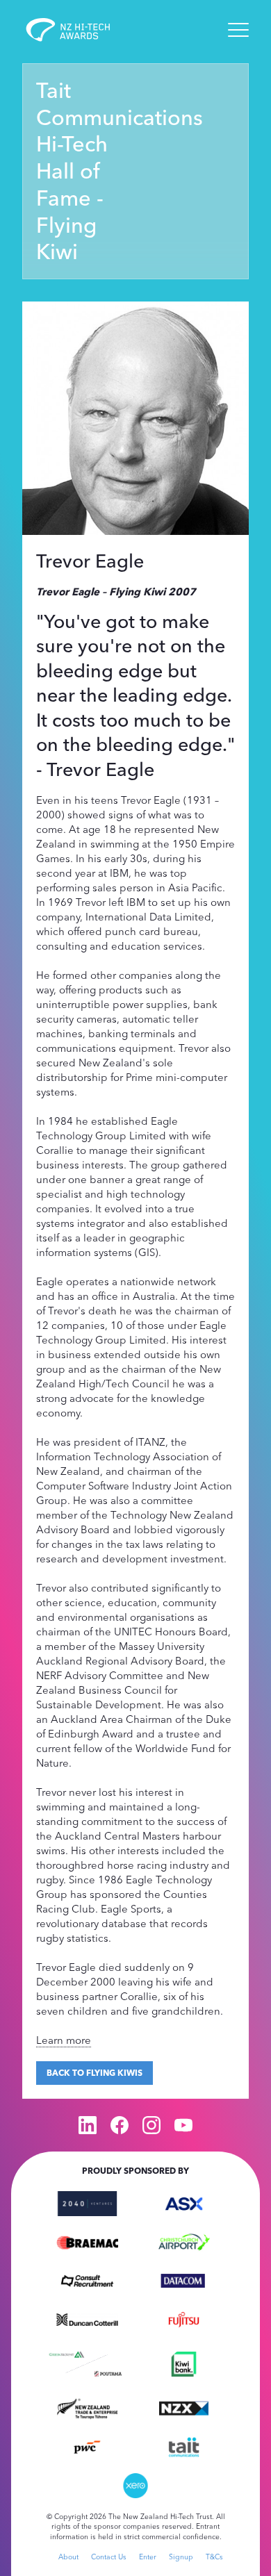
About (68, 2557)
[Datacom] (184, 2279)
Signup (181, 2557)
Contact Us (109, 2557)
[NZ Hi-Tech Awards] (78, 30)
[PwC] (87, 2445)
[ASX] (184, 2202)
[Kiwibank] (184, 2363)
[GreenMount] (66, 2353)
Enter (148, 2557)
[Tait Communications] (184, 2445)
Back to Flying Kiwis (95, 2073)
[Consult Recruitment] (87, 2279)
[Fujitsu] (184, 2318)
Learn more (64, 2040)
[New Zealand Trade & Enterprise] (87, 2407)
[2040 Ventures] (87, 2202)
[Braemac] (87, 2241)
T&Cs (214, 2557)
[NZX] (184, 2407)
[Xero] (136, 2484)
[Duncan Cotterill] (87, 2318)
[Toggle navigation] (238, 30)
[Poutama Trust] (108, 2372)
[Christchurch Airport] (184, 2241)
